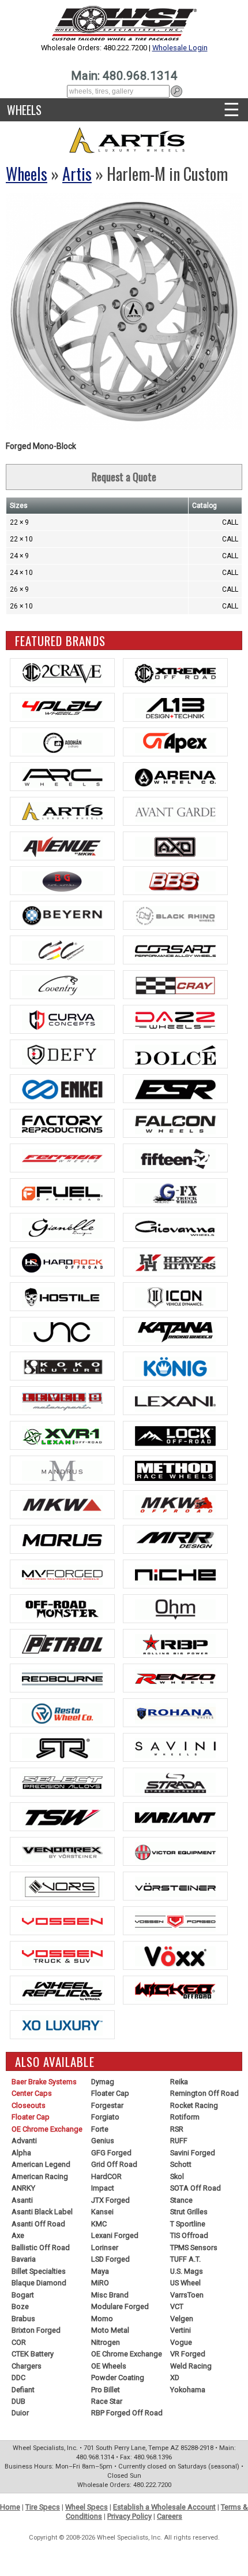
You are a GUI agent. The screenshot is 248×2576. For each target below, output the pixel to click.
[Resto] (62, 1713)
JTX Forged (110, 2200)
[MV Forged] (62, 1574)
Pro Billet (106, 2390)
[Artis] (62, 811)
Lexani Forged (115, 2235)
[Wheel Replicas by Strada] (62, 1990)
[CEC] (62, 950)
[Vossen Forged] (175, 1921)
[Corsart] (175, 950)
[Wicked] (175, 1990)
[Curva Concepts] (62, 1019)
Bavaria (24, 2259)
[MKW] (62, 1505)
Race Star (107, 2401)
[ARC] (62, 777)
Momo (102, 2319)
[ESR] (175, 1089)
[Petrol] (62, 1643)
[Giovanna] (175, 1227)
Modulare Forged (120, 2306)
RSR (177, 2129)
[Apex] (175, 742)
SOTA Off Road (196, 2188)
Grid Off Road (114, 2164)
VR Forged (188, 2354)
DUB (18, 2401)
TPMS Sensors (194, 2247)
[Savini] (175, 1747)
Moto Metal (110, 2330)
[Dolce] (175, 1054)
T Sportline (188, 2224)
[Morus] (62, 1539)
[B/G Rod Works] (62, 881)
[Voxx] (175, 1955)
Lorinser (105, 2247)
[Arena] (175, 777)
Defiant (23, 2390)
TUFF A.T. (185, 2259)
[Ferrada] (62, 1158)
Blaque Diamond (39, 2283)
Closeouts (29, 2105)
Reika (179, 2082)
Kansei (102, 2212)
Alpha (21, 2153)
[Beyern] (62, 915)
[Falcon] (175, 1123)
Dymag (103, 2082)
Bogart (23, 2295)
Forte (100, 2129)
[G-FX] (175, 1193)
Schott (181, 2164)
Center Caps (32, 2093)
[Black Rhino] (175, 915)
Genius (103, 2141)
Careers (170, 2516)
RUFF (179, 2141)
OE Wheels (109, 2366)
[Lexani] (175, 1401)
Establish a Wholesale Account (164, 2507)
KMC (99, 2224)
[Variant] (175, 1817)
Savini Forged (193, 2153)
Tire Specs (43, 2507)
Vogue (181, 2342)
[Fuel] (62, 1193)
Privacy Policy (129, 2516)
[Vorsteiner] (175, 1886)
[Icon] (175, 1297)
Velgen (182, 2319)
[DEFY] (62, 1054)
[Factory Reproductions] (62, 1123)
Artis (77, 174)
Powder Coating (118, 2378)
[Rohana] (175, 1713)
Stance (181, 2200)
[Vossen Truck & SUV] (62, 1955)
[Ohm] (175, 1609)
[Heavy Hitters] (175, 1262)
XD (175, 2378)
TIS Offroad (189, 2235)
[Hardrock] (62, 1262)
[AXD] (175, 846)
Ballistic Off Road (41, 2247)
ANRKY (23, 2188)
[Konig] (175, 1366)
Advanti (24, 2141)
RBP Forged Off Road (127, 2413)
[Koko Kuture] (62, 1366)
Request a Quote (124, 477)
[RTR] (62, 1747)
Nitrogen (106, 2342)
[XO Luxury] (62, 2025)
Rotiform (185, 2117)
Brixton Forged (36, 2330)
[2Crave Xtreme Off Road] (175, 673)
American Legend (41, 2164)
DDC (18, 2378)
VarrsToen (187, 2295)
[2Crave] (62, 673)
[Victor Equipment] (175, 1851)
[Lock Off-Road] (175, 1435)
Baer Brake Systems (44, 2082)
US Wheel (185, 2283)
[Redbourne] (62, 1678)
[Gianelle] (62, 1227)
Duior (20, 2413)
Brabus (23, 2319)
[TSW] (62, 1817)
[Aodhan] (62, 742)
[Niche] (175, 1574)
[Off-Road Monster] (62, 1609)
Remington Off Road (204, 2093)
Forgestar (107, 2105)
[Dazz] (175, 1019)
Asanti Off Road (38, 2224)
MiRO (100, 2283)
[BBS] (175, 881)
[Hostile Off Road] (62, 1297)
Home (10, 2507)
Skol (177, 2176)
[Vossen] (62, 1921)
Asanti (22, 2200)
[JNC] (62, 1331)
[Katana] (175, 1331)
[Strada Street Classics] (175, 1782)
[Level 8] (62, 1401)
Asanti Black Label (42, 2212)
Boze (20, 2306)
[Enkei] (62, 1089)
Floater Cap (31, 2117)
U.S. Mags (187, 2271)
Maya (100, 2271)
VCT (177, 2306)
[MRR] (175, 1539)
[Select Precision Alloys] (62, 1782)
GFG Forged (111, 2153)
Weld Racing (191, 2366)
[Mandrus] (62, 1470)
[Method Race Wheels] (175, 1470)
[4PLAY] (62, 707)
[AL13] (175, 707)
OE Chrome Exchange (47, 2129)
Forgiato (105, 2117)
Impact (103, 2188)
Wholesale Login (180, 48)
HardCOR (106, 2176)
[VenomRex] (62, 1851)
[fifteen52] (175, 1158)
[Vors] (62, 1886)
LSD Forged (110, 2259)
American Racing (40, 2176)
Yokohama (188, 2390)
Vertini (181, 2330)
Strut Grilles (189, 2212)
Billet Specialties (39, 2271)
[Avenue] (62, 846)
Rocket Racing (194, 2105)
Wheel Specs (87, 2507)
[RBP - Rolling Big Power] (175, 1643)
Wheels (24, 110)
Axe (18, 2235)
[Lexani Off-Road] (62, 1435)
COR (19, 2342)
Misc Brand (110, 2295)
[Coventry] (62, 985)
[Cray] (175, 985)
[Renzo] (175, 1678)
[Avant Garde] (175, 811)
